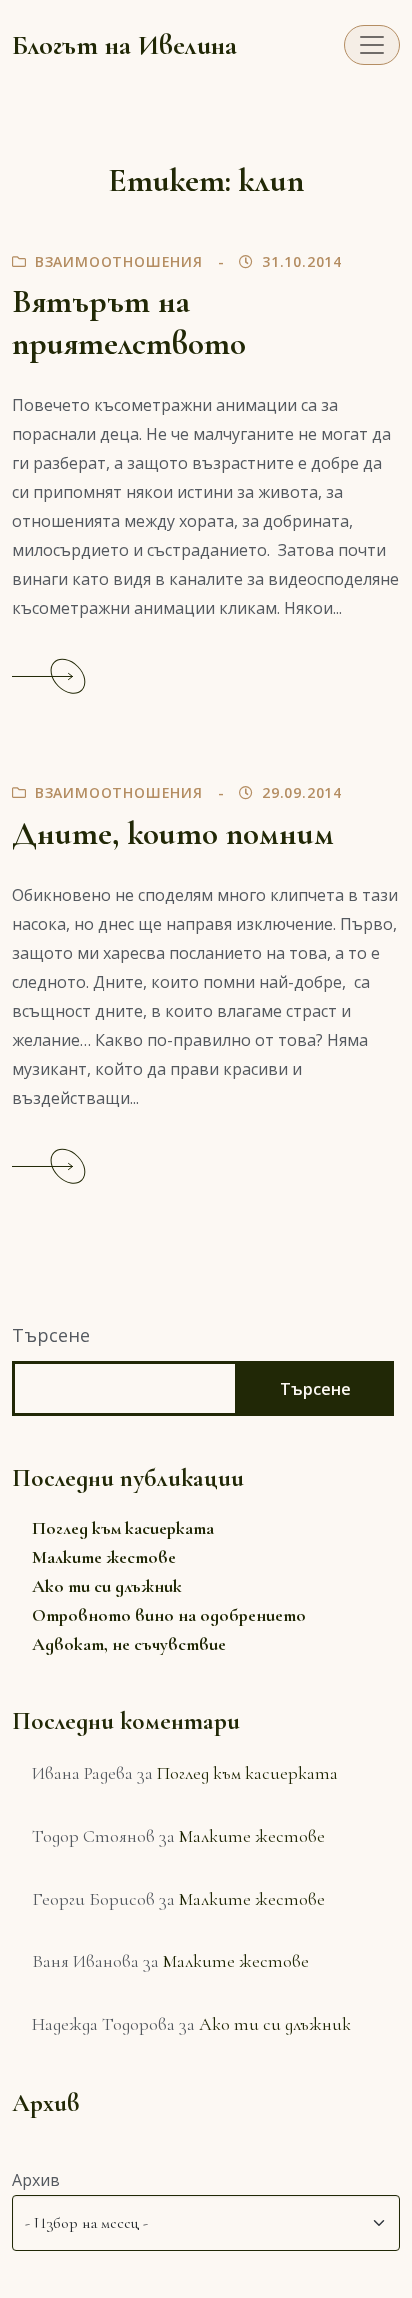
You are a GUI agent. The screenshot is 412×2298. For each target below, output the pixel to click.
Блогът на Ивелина (124, 45)
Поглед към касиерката (123, 1528)
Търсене (51, 1335)
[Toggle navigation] (372, 45)
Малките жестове (104, 1557)
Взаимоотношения (119, 261)
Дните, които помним (173, 833)
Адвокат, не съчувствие (129, 1644)
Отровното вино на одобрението (169, 1615)
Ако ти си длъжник (107, 1586)
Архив (36, 2180)
